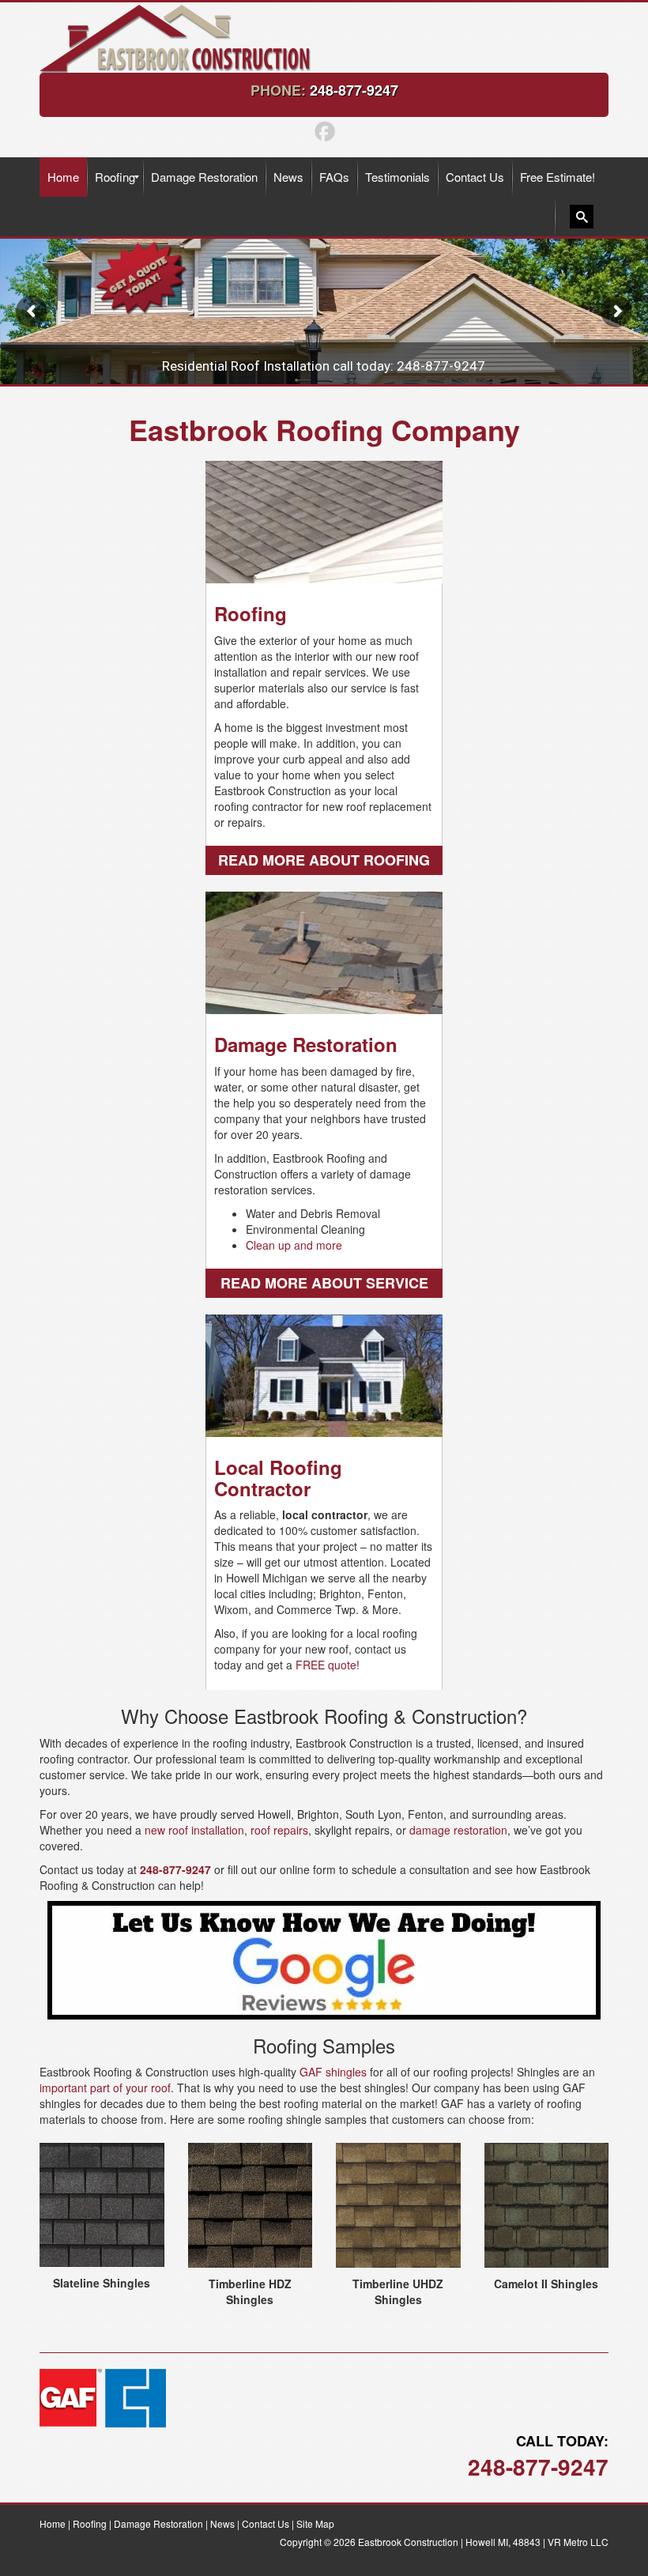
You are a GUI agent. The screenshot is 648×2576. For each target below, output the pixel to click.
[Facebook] (324, 129)
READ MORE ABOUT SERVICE (324, 1283)
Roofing (90, 2523)
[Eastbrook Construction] (185, 37)
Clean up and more (294, 1245)
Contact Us (266, 2523)
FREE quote (326, 1665)
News (222, 2523)
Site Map (315, 2523)
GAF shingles (333, 2072)
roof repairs (279, 1830)
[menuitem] (63, 177)
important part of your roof (105, 2088)
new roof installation (194, 1830)
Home (53, 2523)
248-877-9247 (354, 90)
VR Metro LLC (578, 2542)
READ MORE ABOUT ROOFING (324, 860)
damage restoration (458, 1830)
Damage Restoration (158, 2523)
